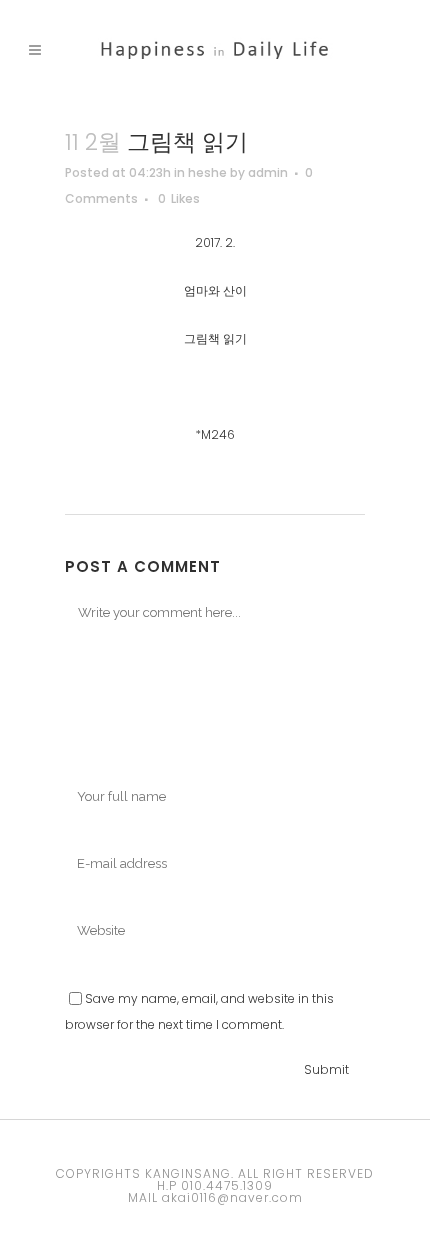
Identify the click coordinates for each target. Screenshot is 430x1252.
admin (268, 172)
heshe (207, 172)
